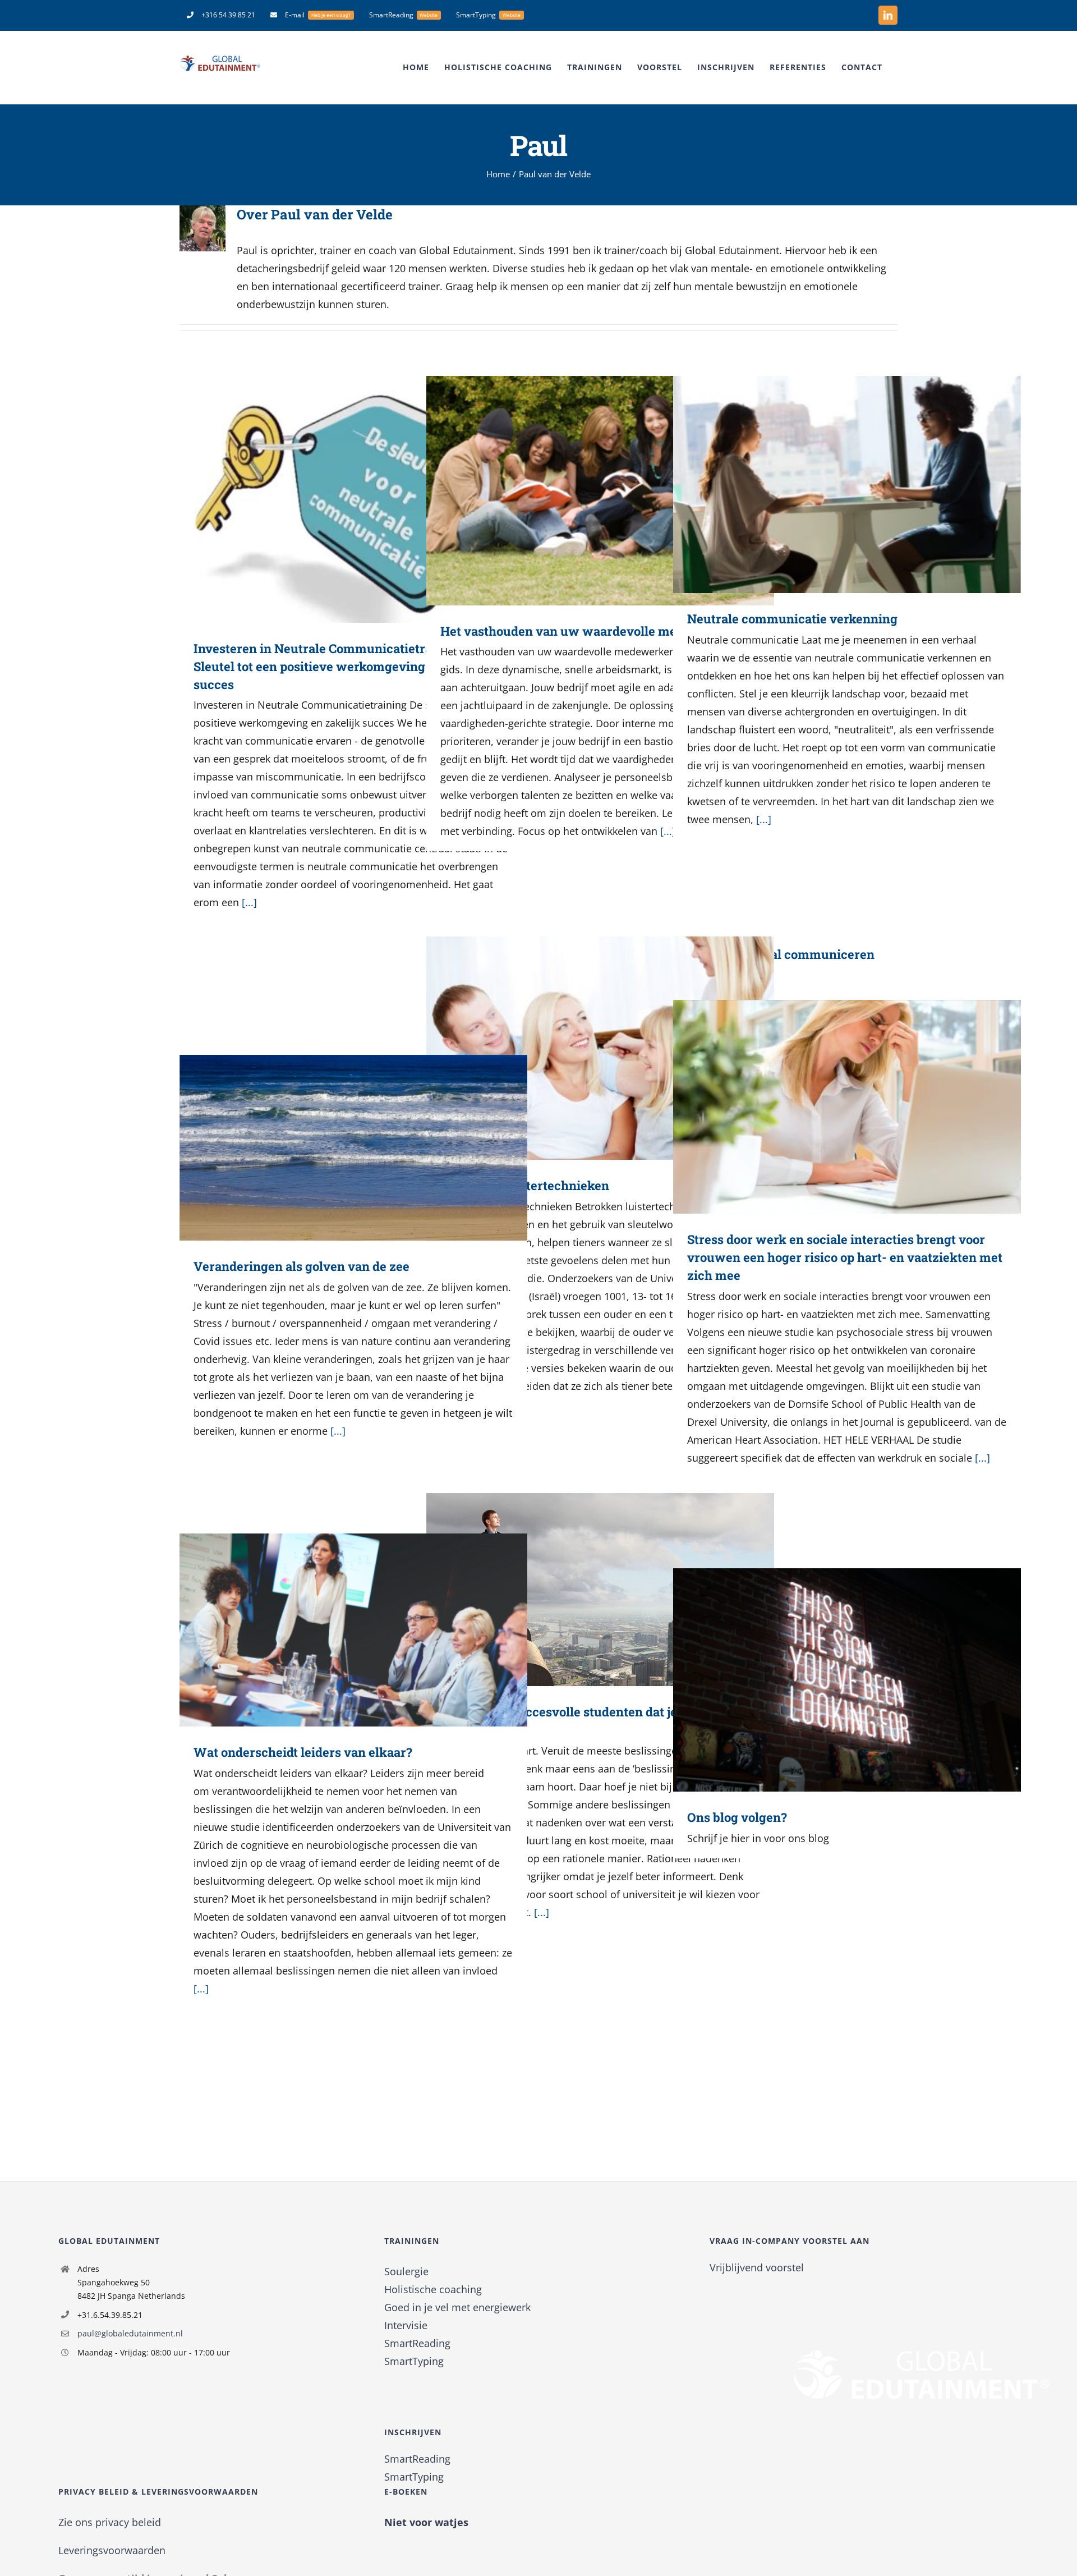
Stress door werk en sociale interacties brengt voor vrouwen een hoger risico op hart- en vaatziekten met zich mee (830, 1107)
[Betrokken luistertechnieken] (600, 1048)
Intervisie (406, 2325)
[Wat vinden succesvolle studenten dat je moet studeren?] (600, 1590)
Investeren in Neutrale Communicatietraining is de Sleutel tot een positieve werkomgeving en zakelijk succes (337, 499)
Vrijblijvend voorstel (757, 2267)
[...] (249, 902)
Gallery (370, 499)
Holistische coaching (433, 2289)
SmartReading (417, 2343)
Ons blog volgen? (830, 1680)
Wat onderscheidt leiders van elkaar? (337, 1630)
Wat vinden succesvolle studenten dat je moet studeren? (584, 1589)
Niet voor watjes (426, 2522)
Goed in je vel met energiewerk (457, 2307)
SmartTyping (414, 2361)
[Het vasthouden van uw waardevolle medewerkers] (600, 491)
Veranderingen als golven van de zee (337, 1148)
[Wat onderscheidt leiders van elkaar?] (353, 1630)
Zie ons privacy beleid (110, 2522)
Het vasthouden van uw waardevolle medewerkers (584, 491)
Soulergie (406, 2271)
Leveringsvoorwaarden (112, 2550)
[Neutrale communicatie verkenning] (847, 485)
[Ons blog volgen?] (847, 1680)
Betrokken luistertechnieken (584, 1048)
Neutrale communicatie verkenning (830, 485)
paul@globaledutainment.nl (130, 2333)
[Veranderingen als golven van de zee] (353, 1148)
